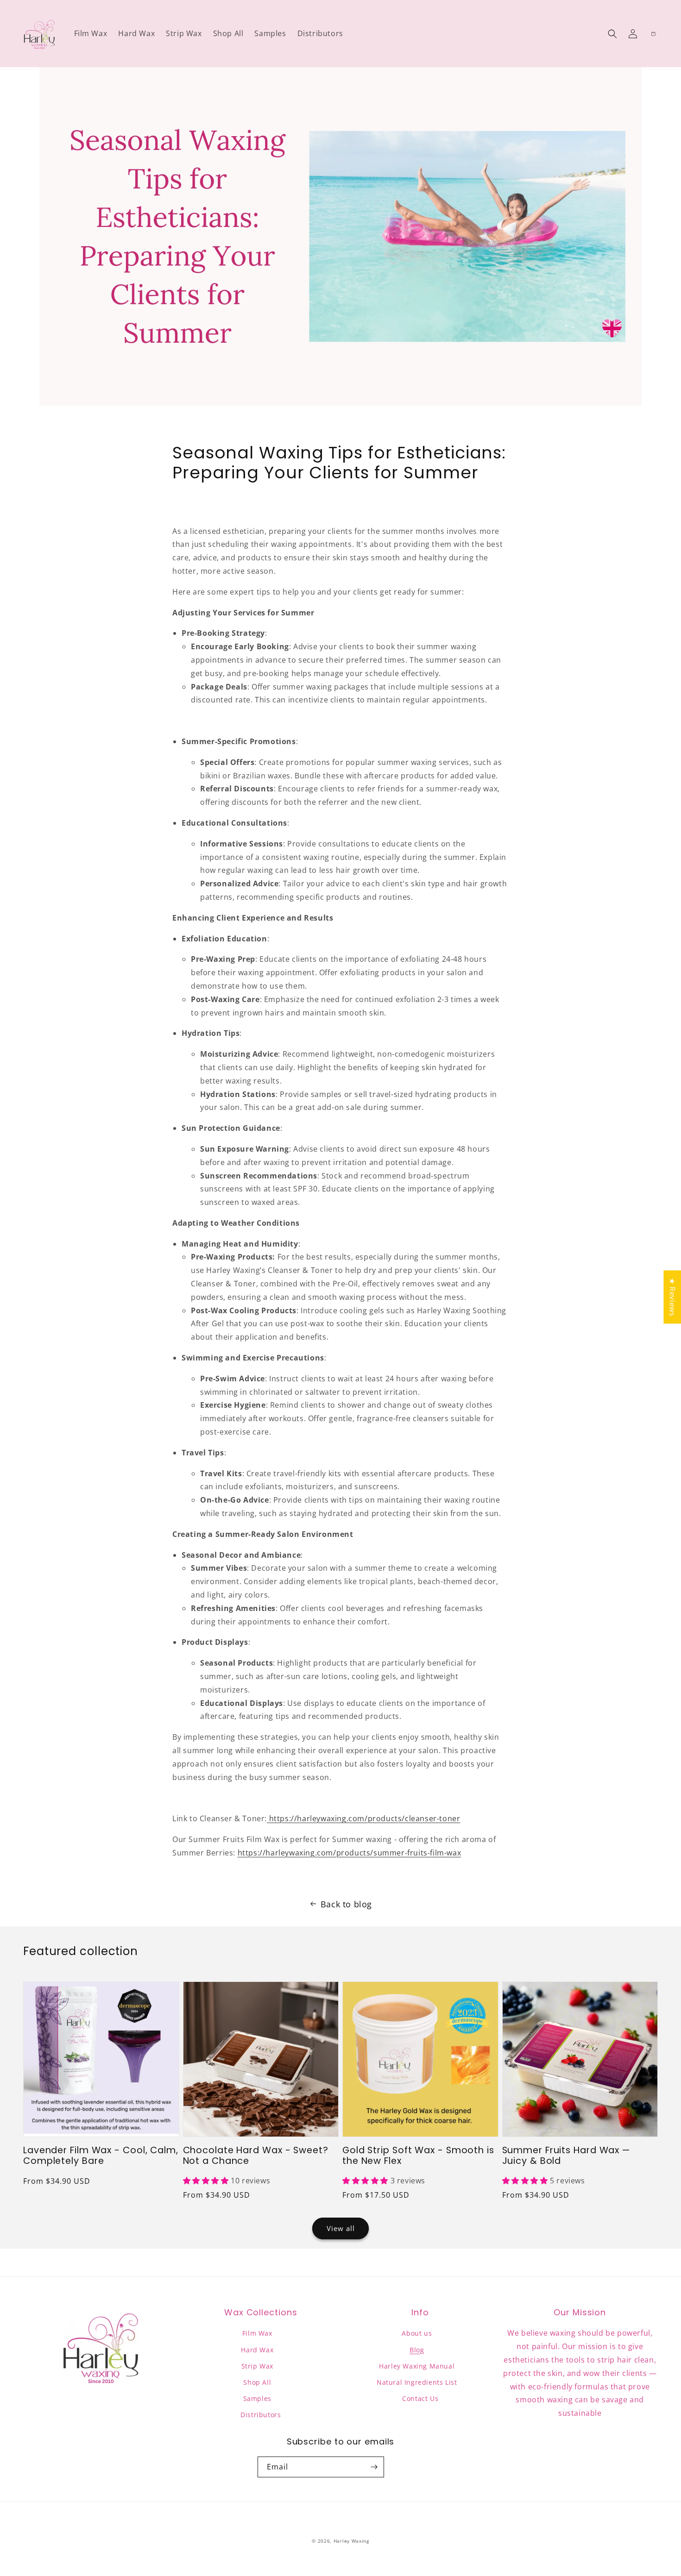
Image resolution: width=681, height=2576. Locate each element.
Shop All (257, 2382)
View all (341, 2228)
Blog (417, 2350)
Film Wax (257, 2333)
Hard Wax (257, 2350)
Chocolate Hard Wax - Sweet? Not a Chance (256, 2156)
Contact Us (420, 2398)
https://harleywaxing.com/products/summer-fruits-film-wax (350, 1853)
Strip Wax (257, 2366)
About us (417, 2333)
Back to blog (346, 1904)
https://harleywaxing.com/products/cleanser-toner (363, 1818)
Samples (257, 2398)
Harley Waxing (351, 2541)
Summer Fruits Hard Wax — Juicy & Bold (566, 2156)
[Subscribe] (374, 2467)
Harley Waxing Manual (417, 2366)
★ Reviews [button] (672, 1297)
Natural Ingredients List (417, 2382)
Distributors (261, 2415)
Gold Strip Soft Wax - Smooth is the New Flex (418, 2156)
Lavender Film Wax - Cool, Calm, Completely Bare (101, 2156)
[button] (612, 34)
